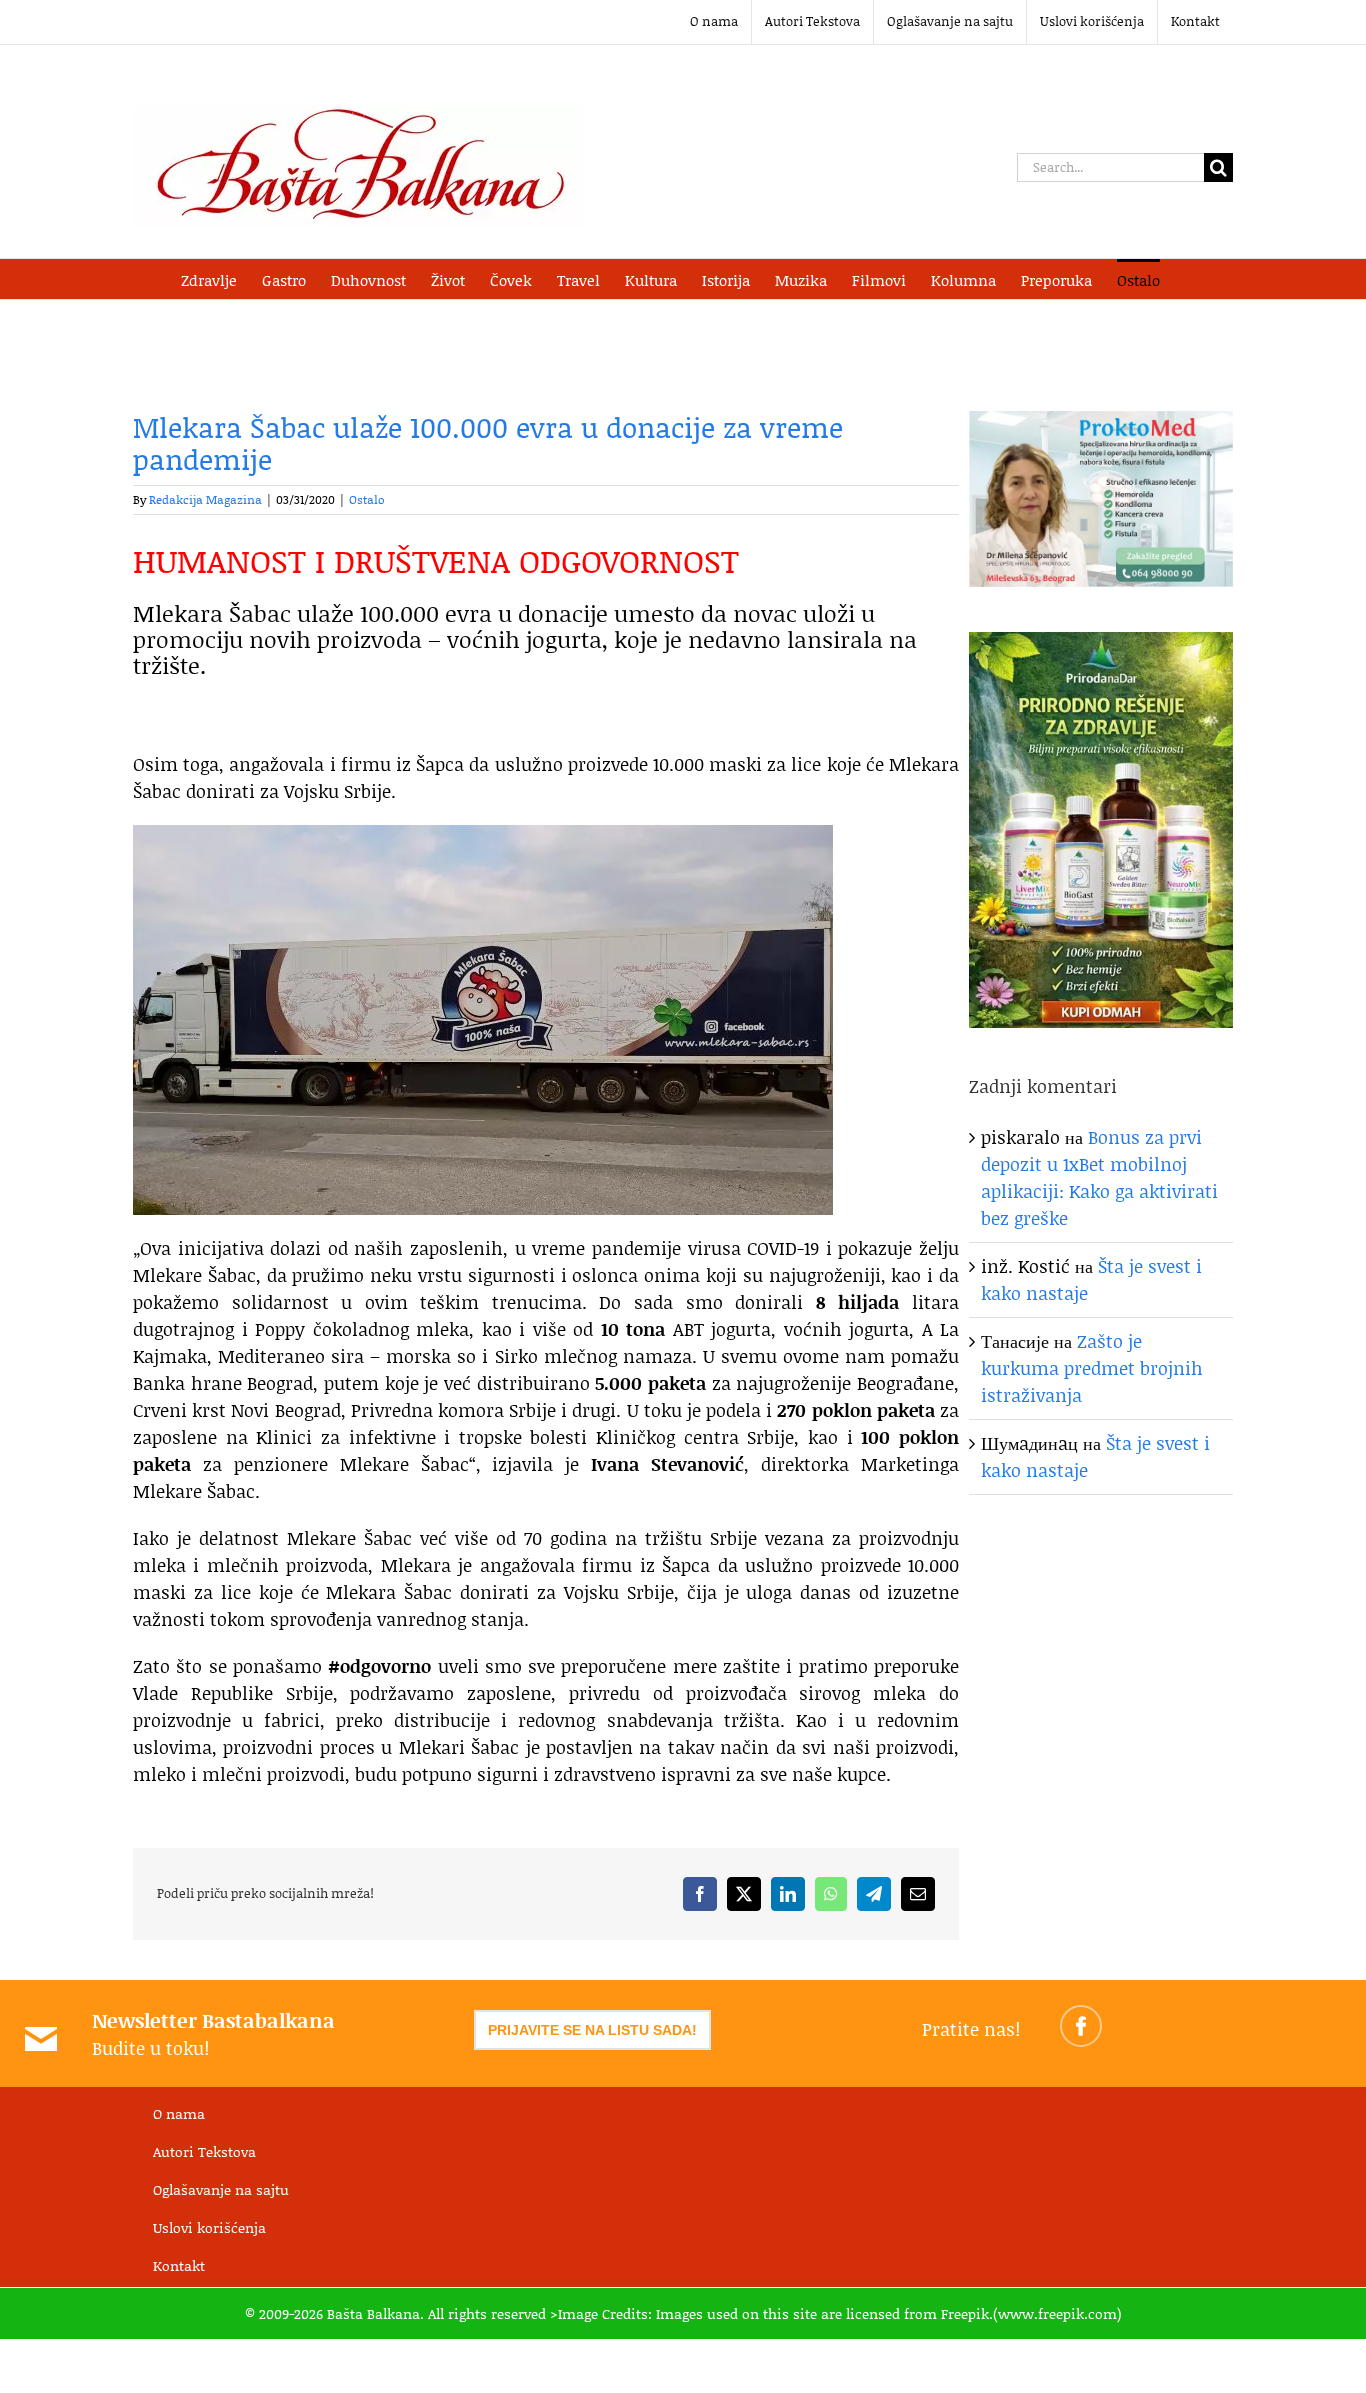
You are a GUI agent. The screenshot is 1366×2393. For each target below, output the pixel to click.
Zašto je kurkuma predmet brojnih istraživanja (1092, 1368)
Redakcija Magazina (205, 499)
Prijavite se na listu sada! (592, 2030)
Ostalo (367, 499)
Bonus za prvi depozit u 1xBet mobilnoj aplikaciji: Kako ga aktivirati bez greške (1099, 1177)
